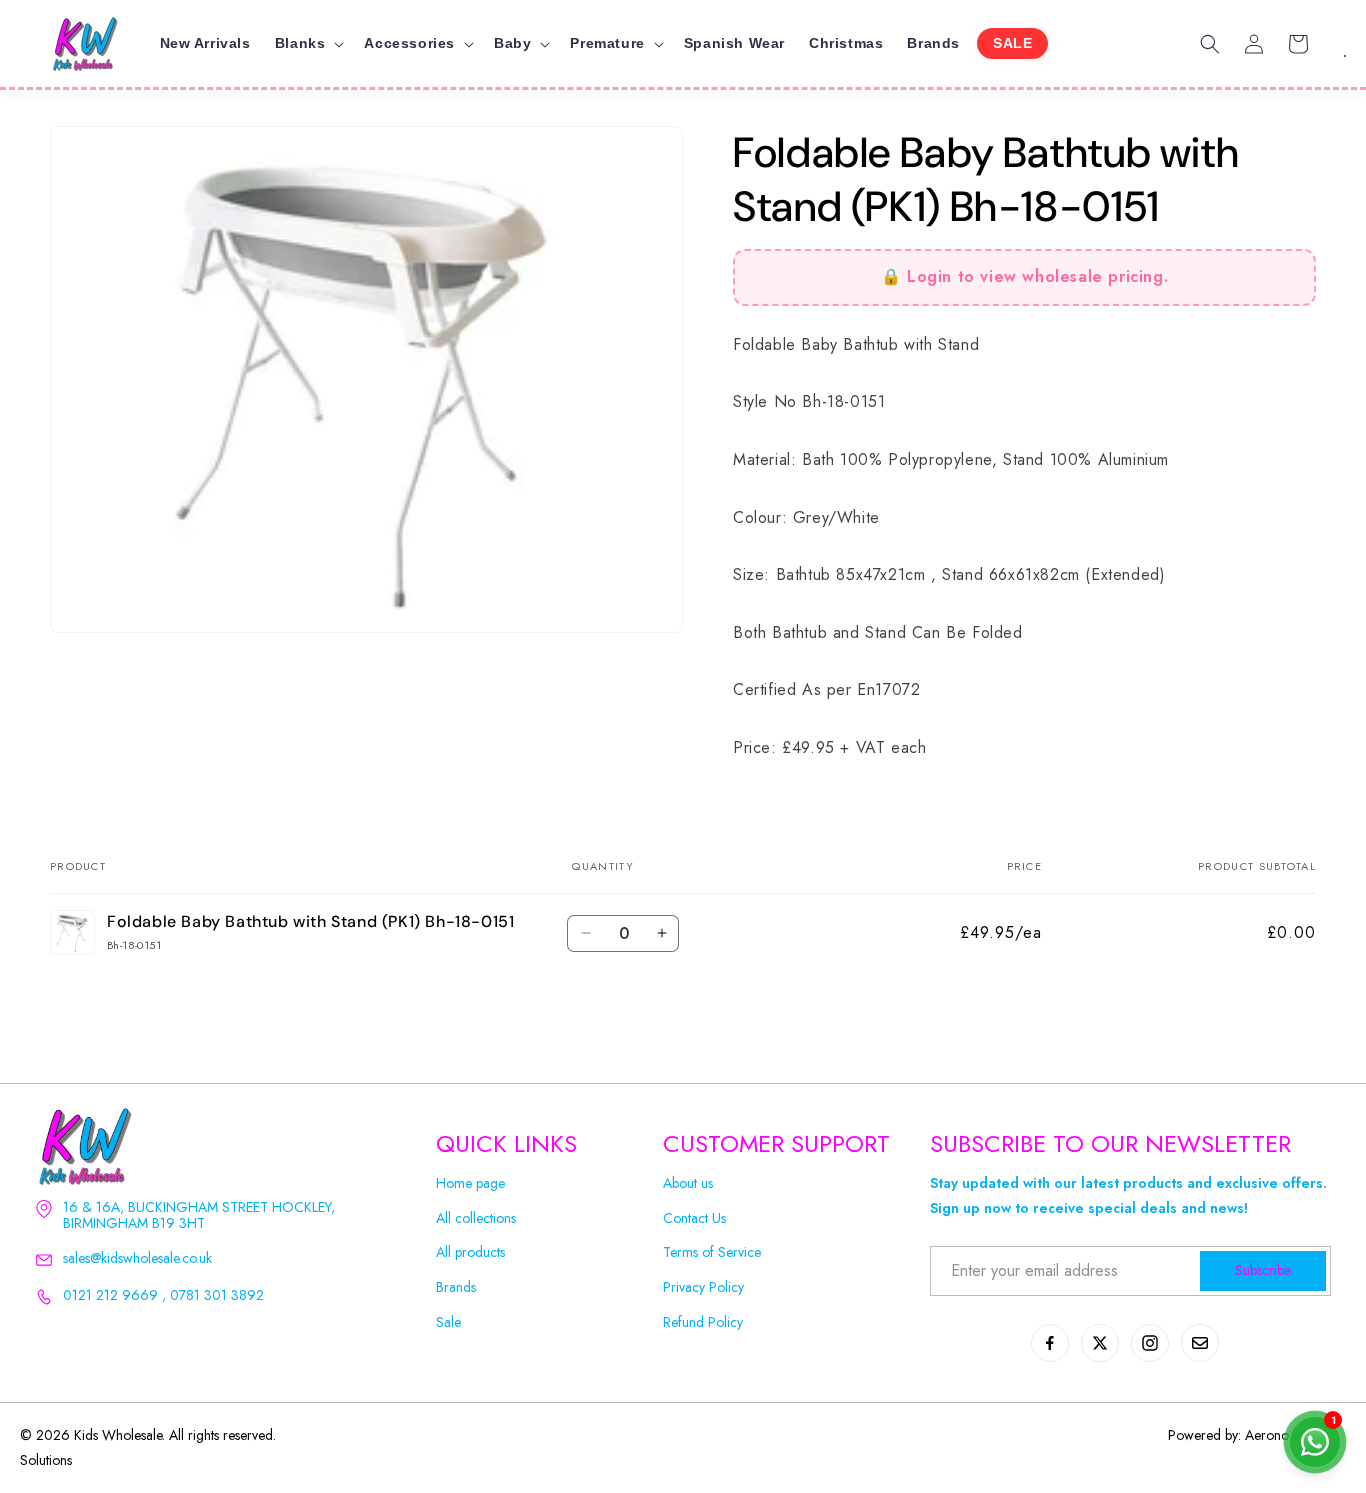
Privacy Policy (703, 1287)
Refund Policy (703, 1322)
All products (470, 1252)
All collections (476, 1218)
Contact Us (694, 1218)
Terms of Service (712, 1252)
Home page (470, 1183)
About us (688, 1183)
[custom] (1050, 1343)
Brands (456, 1287)
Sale (448, 1322)
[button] (308, 43)
